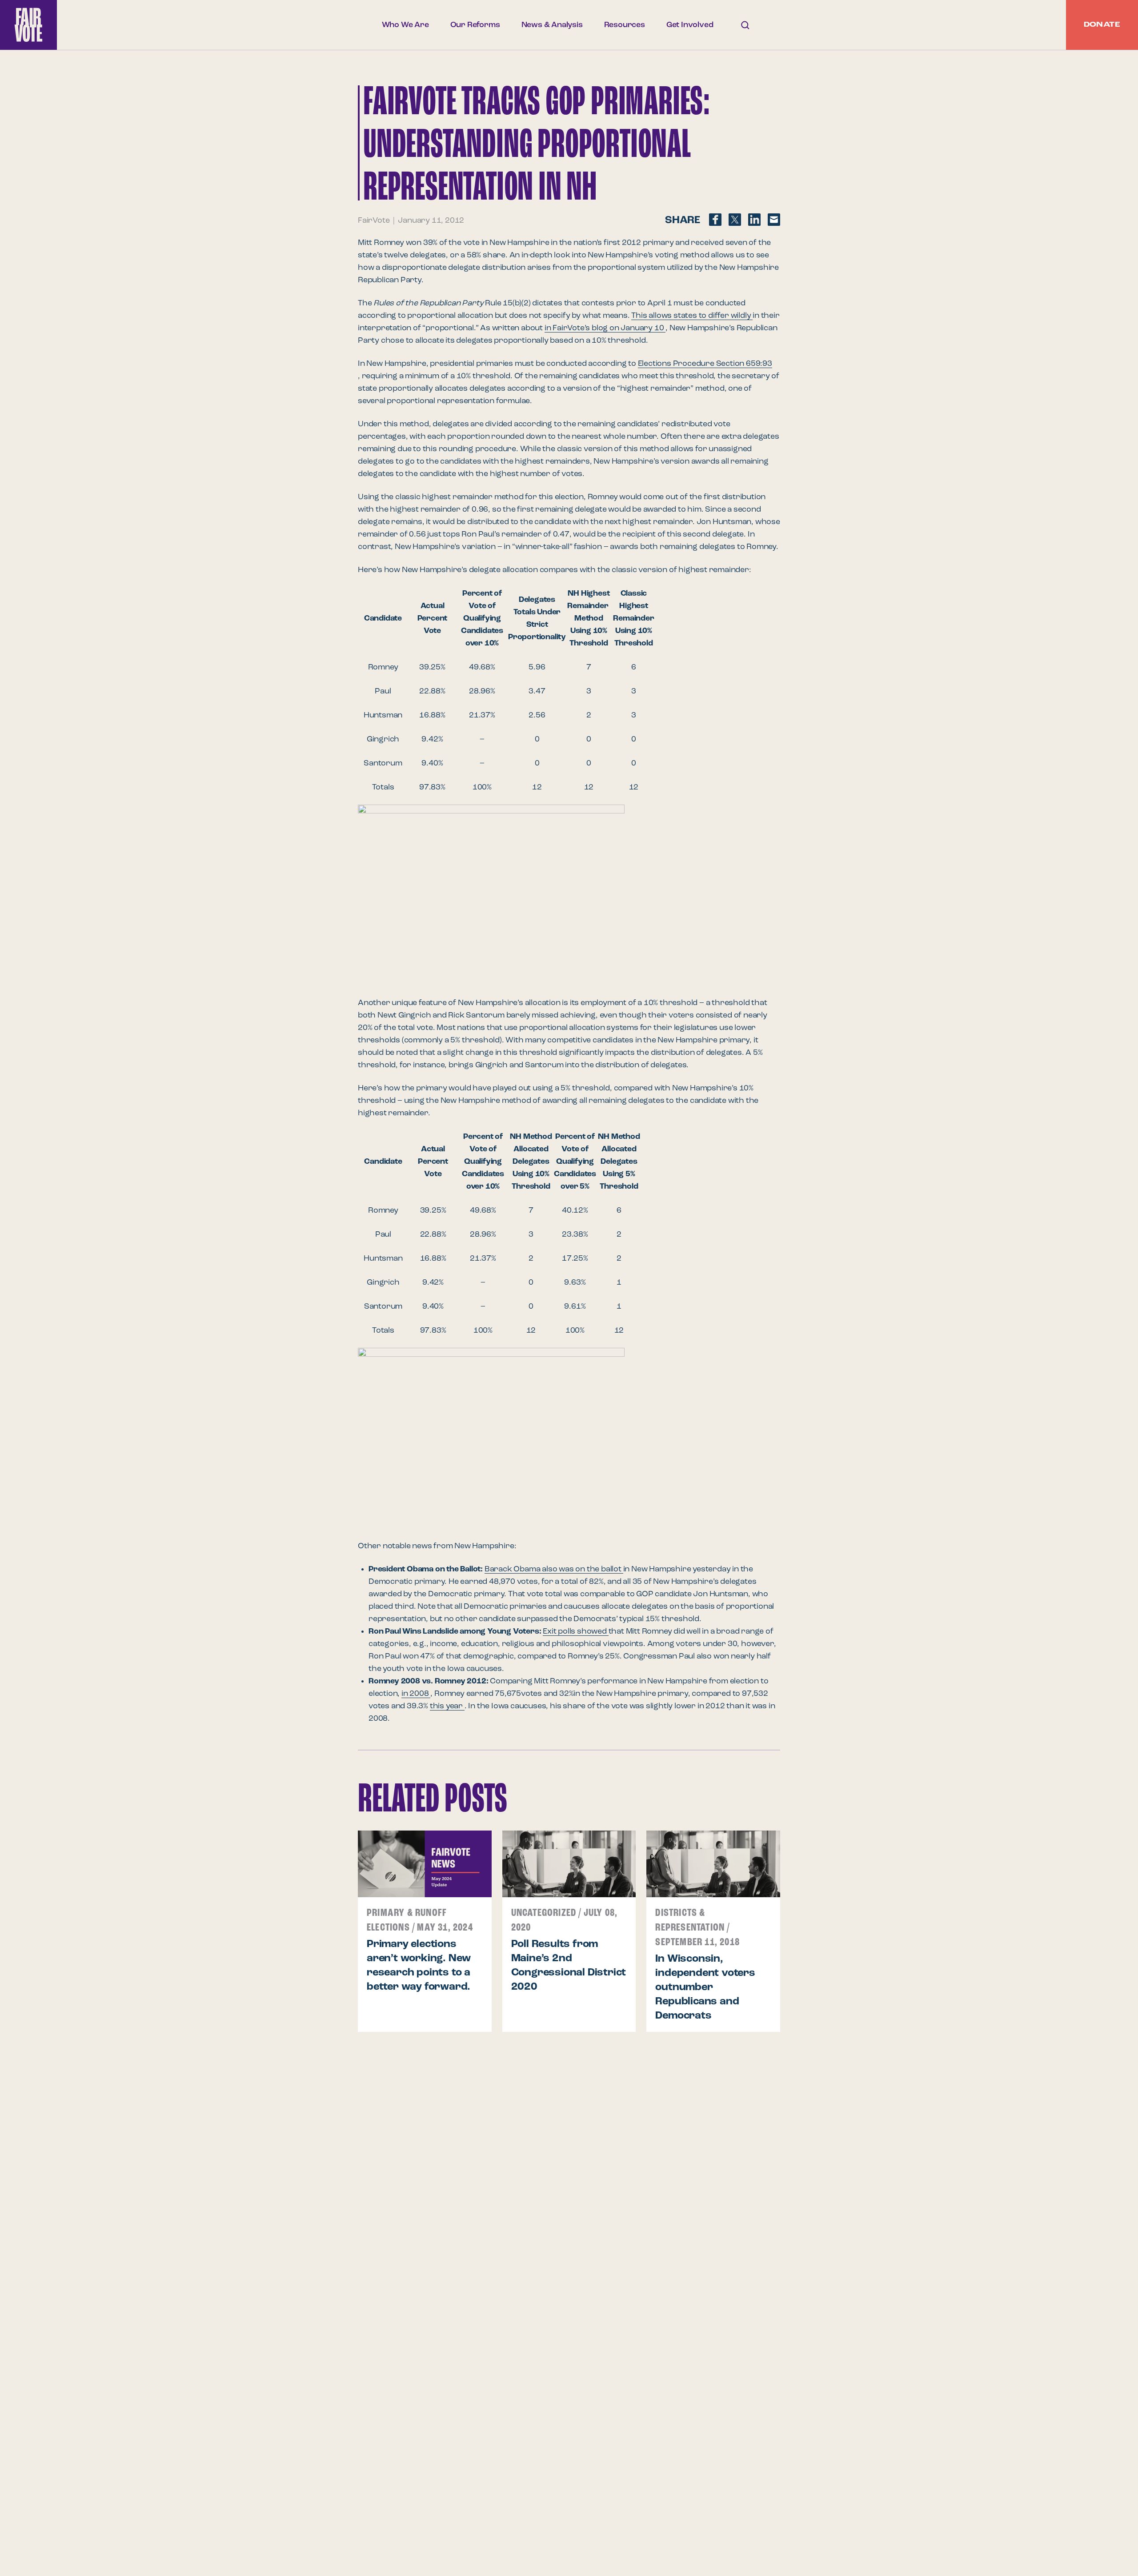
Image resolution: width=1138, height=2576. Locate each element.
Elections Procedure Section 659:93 (705, 364)
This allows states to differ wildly (692, 316)
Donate (1102, 25)
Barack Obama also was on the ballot (554, 1569)
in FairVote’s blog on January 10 (605, 328)
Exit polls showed (575, 1631)
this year (447, 1706)
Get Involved (690, 25)
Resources (625, 25)
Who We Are (405, 25)
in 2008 (416, 1694)
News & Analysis (552, 25)
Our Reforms (475, 25)
